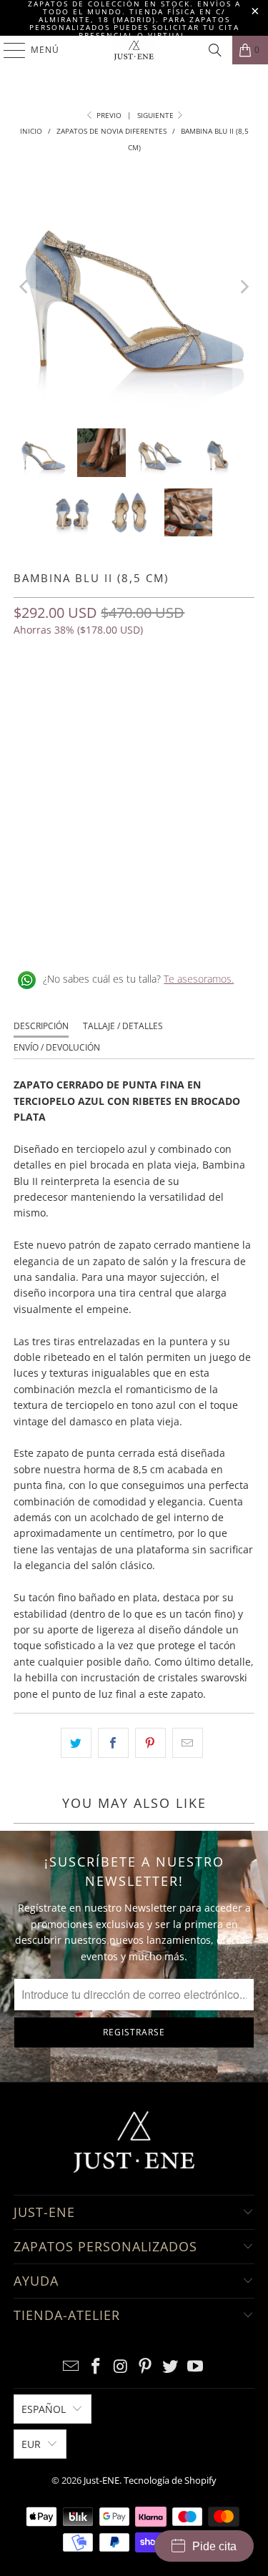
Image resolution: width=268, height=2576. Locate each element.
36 (96, 692)
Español (44, 2409)
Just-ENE (101, 2480)
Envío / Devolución (57, 1047)
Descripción (41, 1026)
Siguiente (157, 115)
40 (234, 692)
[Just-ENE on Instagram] (121, 2367)
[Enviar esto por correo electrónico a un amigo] (188, 1743)
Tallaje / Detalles (123, 1026)
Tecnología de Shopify (170, 2480)
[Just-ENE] (134, 50)
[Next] (244, 287)
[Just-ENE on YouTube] (195, 2367)
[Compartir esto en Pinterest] (150, 1743)
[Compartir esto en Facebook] (113, 1743)
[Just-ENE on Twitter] (171, 2367)
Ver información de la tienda (85, 933)
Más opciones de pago (134, 855)
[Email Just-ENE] (71, 2367)
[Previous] (24, 287)
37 (131, 692)
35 (62, 692)
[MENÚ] (8, 50)
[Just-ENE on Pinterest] (146, 2367)
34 (28, 692)
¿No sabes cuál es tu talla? (138, 979)
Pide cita (214, 2546)
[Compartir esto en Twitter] (76, 1743)
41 (28, 730)
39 (199, 692)
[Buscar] (215, 50)
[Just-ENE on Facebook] (96, 2367)
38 (165, 692)
